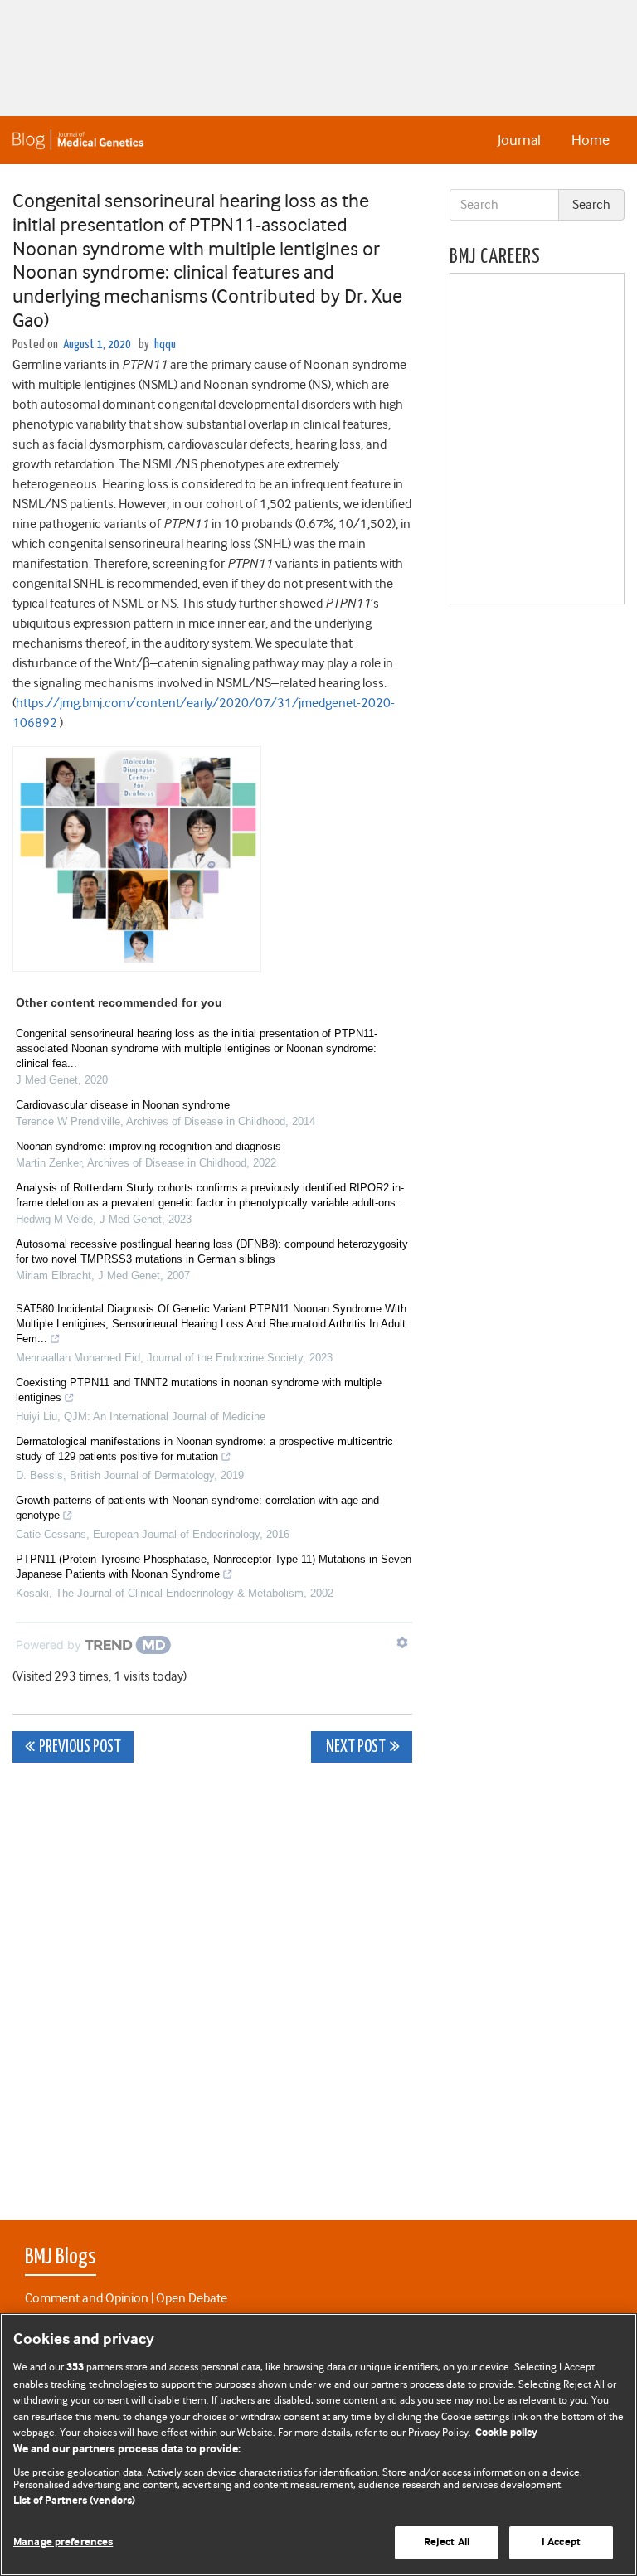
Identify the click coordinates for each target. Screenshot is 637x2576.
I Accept (561, 2542)
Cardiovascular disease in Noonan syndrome (123, 1105)
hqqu (165, 344)
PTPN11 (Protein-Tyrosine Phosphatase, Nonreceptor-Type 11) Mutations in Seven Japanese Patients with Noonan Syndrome (214, 1567)
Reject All (447, 2542)
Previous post (80, 1747)
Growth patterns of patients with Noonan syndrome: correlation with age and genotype (197, 1508)
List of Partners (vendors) (74, 2501)
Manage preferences (63, 2542)
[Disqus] (212, 1982)
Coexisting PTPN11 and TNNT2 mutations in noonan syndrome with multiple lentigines (199, 1390)
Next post (355, 1747)
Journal (519, 140)
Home (591, 140)
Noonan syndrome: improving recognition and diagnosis (148, 1146)
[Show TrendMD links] (402, 1642)
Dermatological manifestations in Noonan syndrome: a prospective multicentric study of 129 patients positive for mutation (204, 1449)
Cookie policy (506, 2433)
